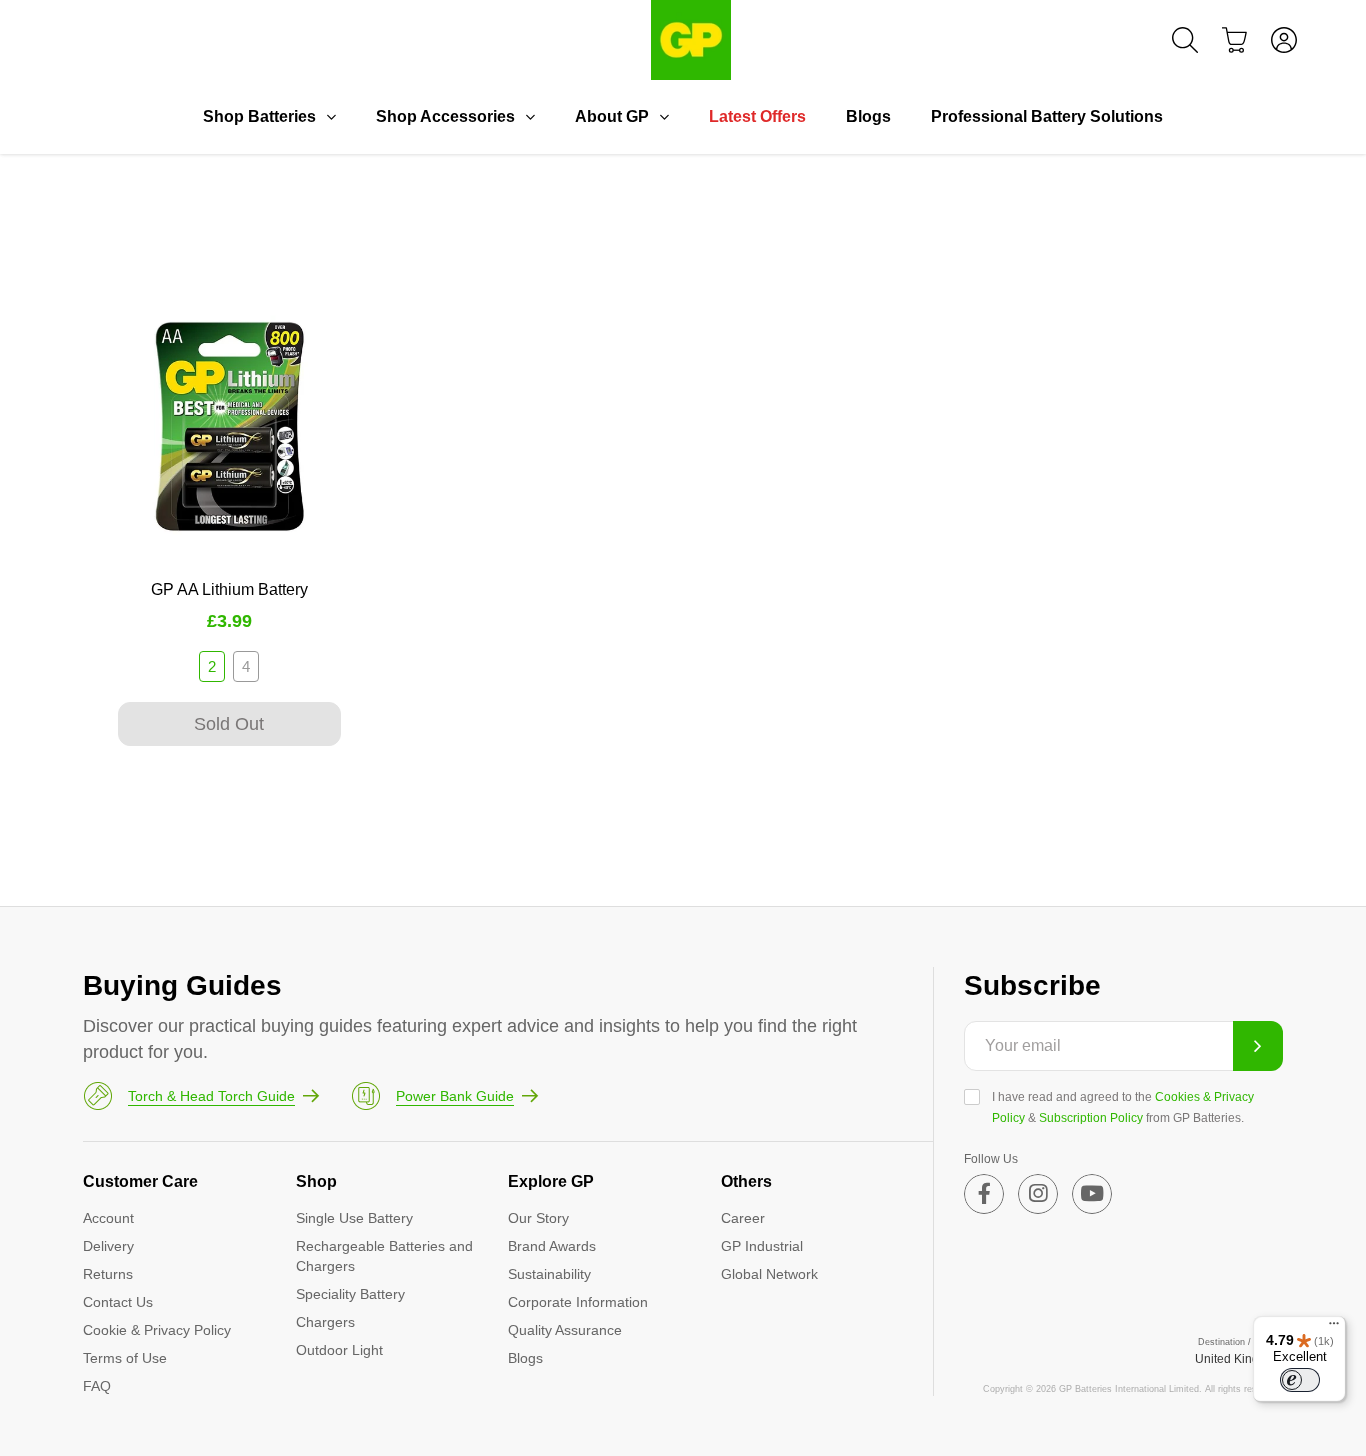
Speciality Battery (350, 1294)
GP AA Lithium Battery (229, 589)
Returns (108, 1274)
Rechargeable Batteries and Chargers (384, 1256)
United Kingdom (1239, 1359)
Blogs (868, 116)
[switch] (1300, 1380)
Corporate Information (578, 1302)
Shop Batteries (259, 116)
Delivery (108, 1246)
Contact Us (118, 1302)
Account (108, 1218)
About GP (612, 116)
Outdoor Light (339, 1350)
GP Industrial (762, 1246)
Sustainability (549, 1274)
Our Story (538, 1218)
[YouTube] (1092, 1194)
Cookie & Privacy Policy (157, 1330)
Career (743, 1218)
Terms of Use (125, 1358)
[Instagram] (1038, 1194)
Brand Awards (552, 1246)
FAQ (97, 1386)
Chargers (325, 1322)
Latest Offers (757, 116)
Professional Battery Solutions (1047, 116)
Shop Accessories (445, 116)
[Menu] (1334, 1328)
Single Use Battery (354, 1218)
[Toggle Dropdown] (331, 117)
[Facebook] (984, 1194)
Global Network (769, 1274)
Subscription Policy (1091, 1118)
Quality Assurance (565, 1330)
